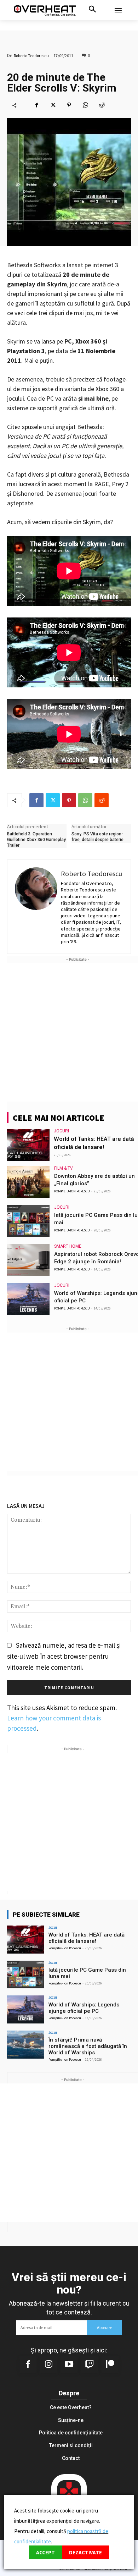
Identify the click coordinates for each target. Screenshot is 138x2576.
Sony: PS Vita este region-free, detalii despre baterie (97, 837)
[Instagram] (48, 2365)
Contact (71, 2458)
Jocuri (61, 1131)
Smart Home (68, 1246)
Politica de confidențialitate (71, 2433)
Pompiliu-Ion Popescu (72, 1191)
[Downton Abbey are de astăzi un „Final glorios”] (28, 1182)
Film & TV (64, 1168)
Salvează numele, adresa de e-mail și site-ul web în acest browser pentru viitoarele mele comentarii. (64, 1656)
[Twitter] (53, 105)
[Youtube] (69, 2365)
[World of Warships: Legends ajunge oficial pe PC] (28, 1299)
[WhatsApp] (85, 105)
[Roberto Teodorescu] (36, 907)
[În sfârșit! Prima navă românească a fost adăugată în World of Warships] (26, 2045)
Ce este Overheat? (71, 2407)
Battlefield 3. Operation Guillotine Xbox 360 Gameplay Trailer (36, 839)
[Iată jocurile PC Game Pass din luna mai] (28, 1221)
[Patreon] (110, 2365)
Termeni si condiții (71, 2445)
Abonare (105, 2327)
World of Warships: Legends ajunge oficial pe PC (84, 2008)
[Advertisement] (69, 1032)
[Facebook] (36, 105)
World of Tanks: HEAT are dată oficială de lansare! (87, 1938)
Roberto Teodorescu (31, 56)
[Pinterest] (69, 105)
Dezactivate (85, 2552)
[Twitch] (90, 2365)
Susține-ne (71, 2420)
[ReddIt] (102, 105)
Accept (45, 2552)
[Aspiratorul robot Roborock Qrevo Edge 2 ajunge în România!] (28, 1260)
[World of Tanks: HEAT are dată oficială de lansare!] (28, 1145)
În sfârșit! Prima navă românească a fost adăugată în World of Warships (88, 2046)
